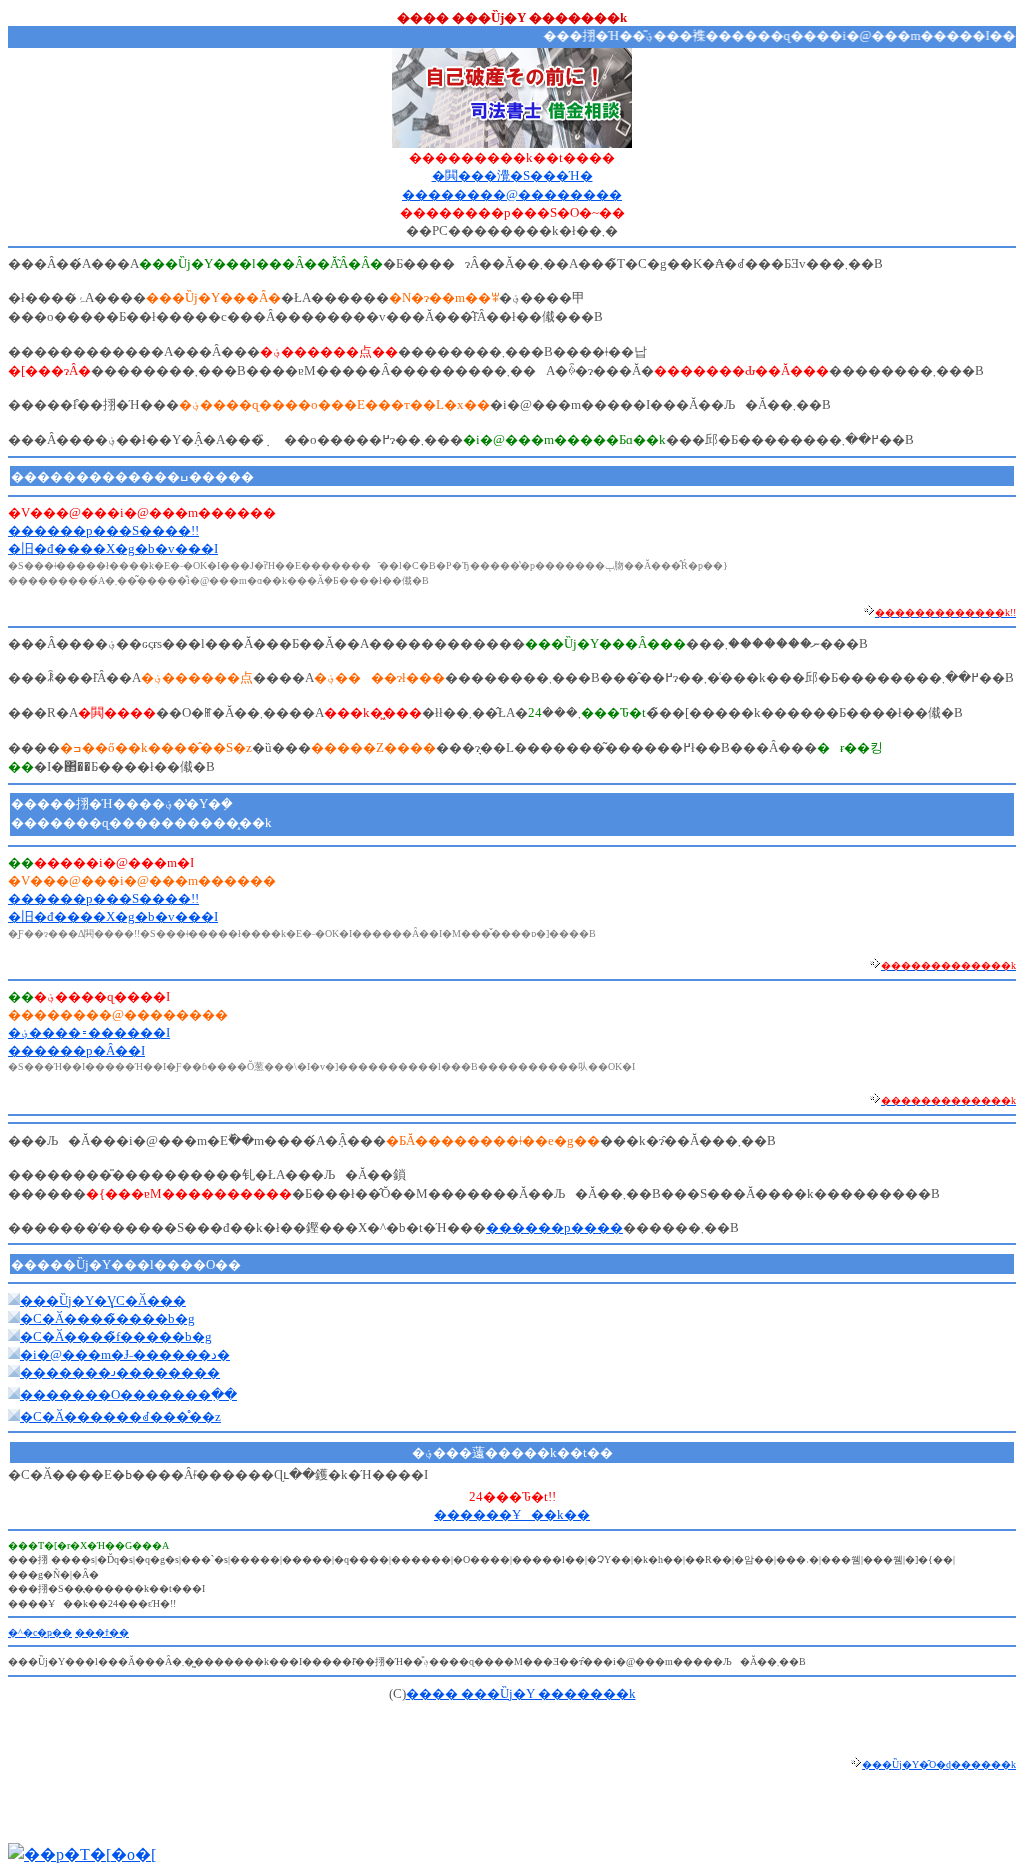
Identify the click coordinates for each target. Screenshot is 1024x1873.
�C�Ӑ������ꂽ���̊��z (120, 1416)
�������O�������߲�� (128, 1394)
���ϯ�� (102, 1632)
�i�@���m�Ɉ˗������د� (125, 1354)
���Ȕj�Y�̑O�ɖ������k (939, 1764)
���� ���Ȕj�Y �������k (521, 1693)
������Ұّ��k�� (512, 1514)
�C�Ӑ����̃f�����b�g (116, 1336)
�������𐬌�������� (120, 1372)
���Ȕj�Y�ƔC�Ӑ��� (103, 1300)
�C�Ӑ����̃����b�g (107, 1318)
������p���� (554, 1227)
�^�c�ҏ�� (40, 1632)
